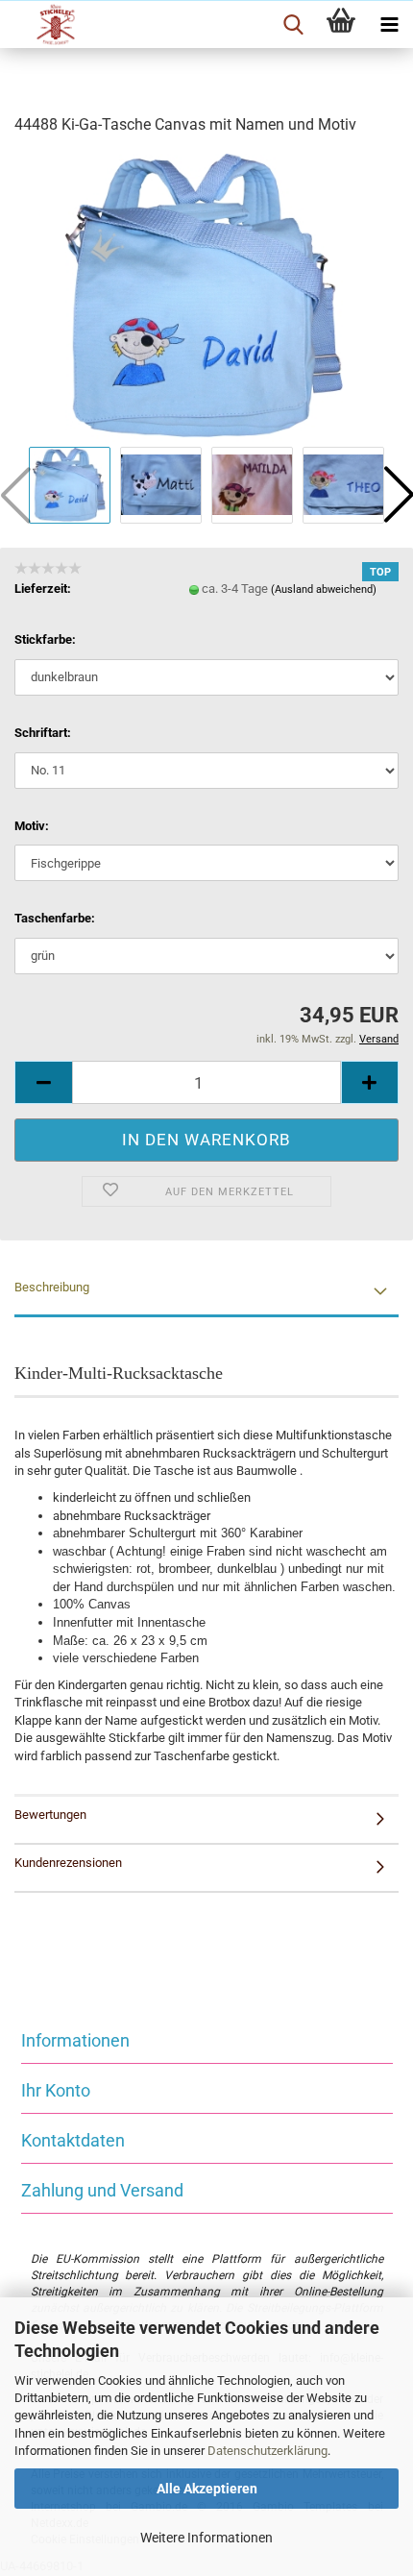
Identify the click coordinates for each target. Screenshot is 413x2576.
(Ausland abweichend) (324, 589)
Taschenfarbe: (55, 918)
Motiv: (32, 826)
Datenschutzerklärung (267, 2451)
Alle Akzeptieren (207, 2489)
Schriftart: (43, 733)
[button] (43, 1082)
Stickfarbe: (45, 639)
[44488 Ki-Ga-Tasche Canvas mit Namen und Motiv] (206, 296)
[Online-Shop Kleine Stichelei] (48, 25)
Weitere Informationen (206, 2538)
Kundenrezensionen (68, 1863)
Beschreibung (52, 1287)
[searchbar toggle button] (293, 25)
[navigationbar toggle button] (389, 25)
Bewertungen (50, 1815)
